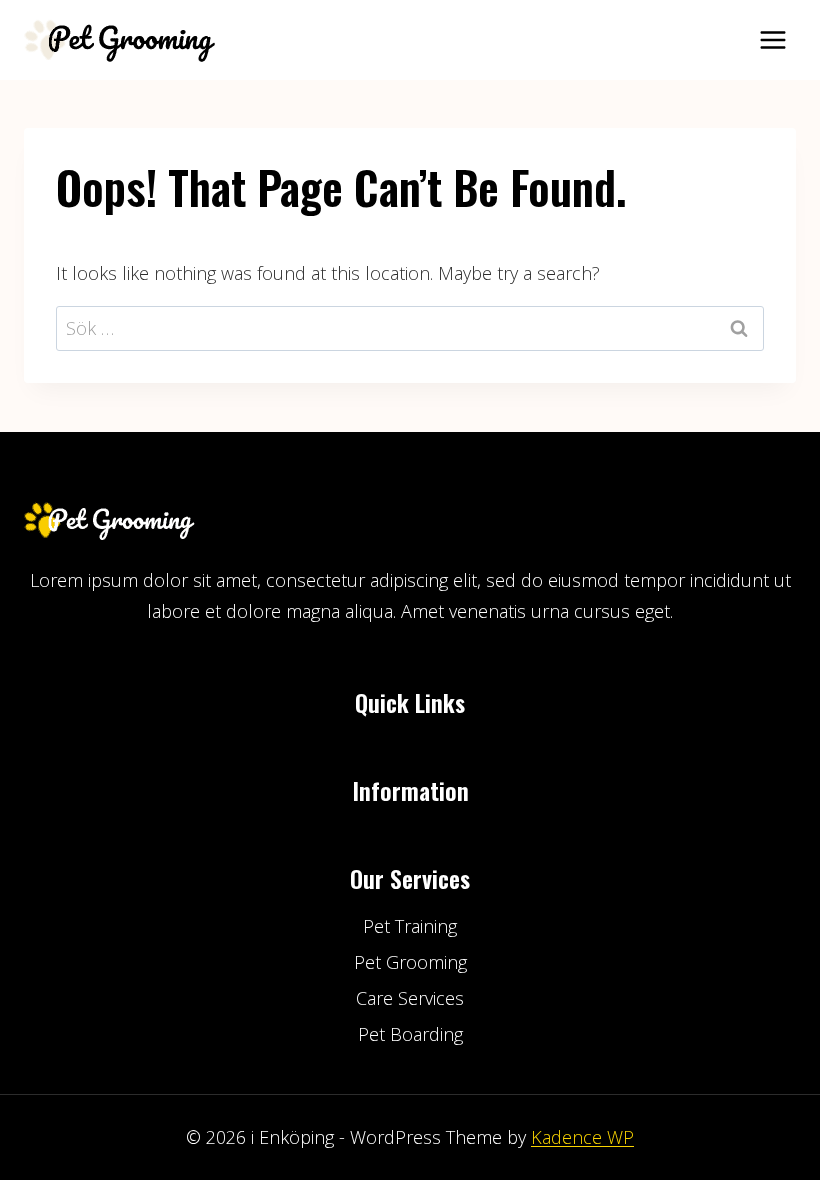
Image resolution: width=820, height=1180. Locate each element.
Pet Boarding (410, 1034)
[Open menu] (772, 39)
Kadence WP (582, 1137)
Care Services (410, 998)
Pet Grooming (410, 962)
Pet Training (410, 926)
